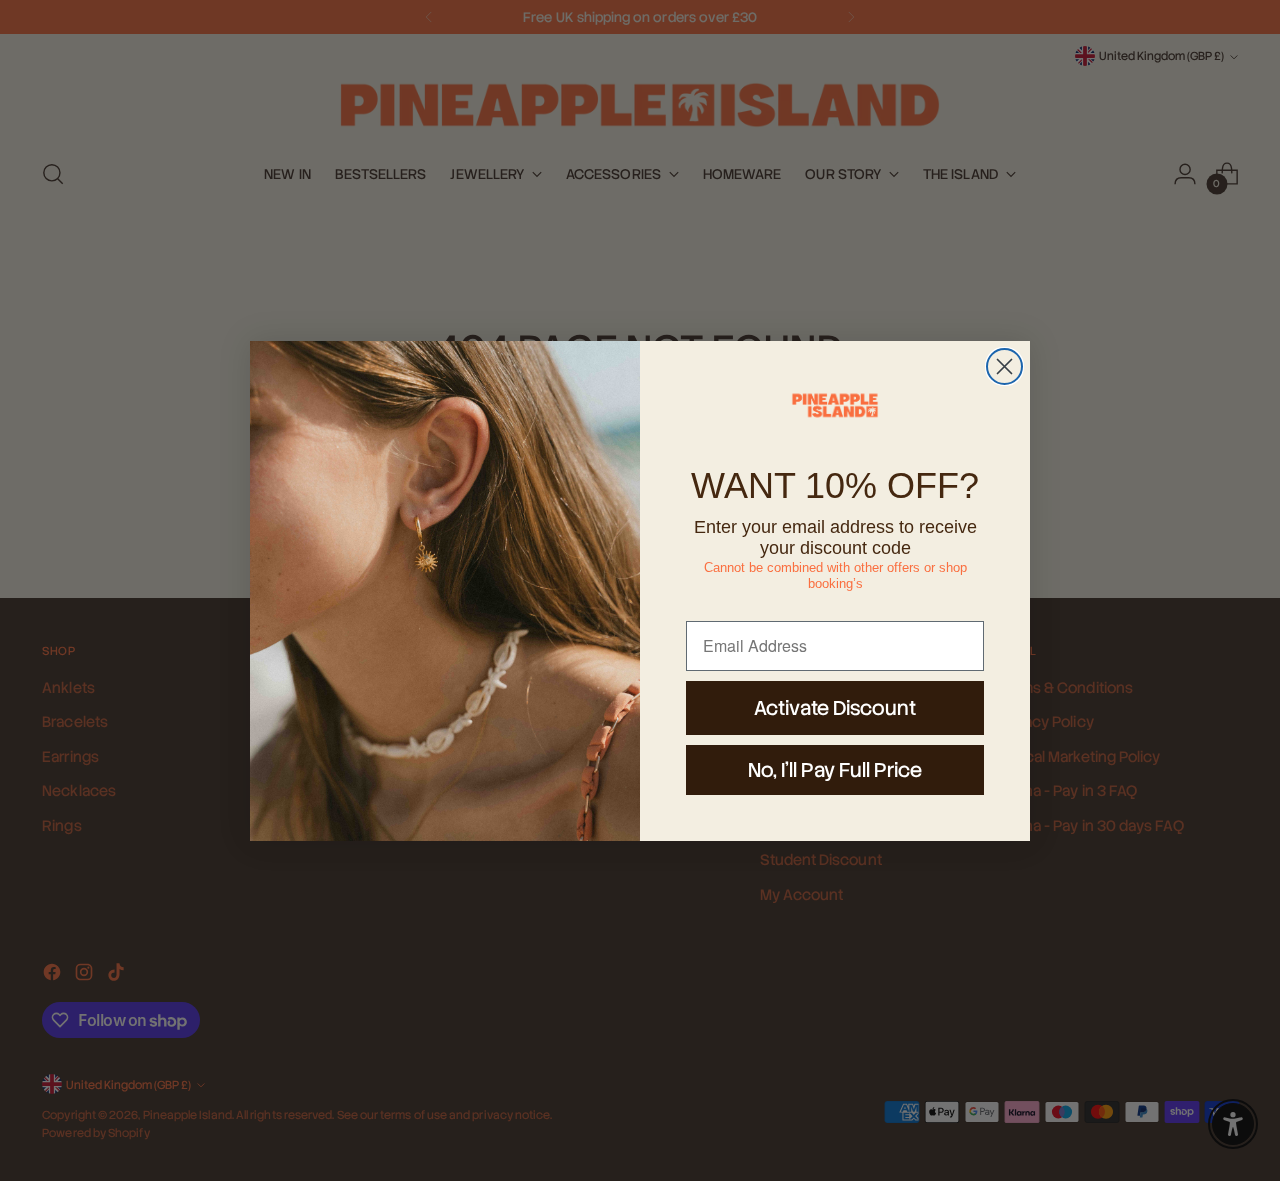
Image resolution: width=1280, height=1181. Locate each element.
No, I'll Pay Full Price (835, 770)
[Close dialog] (1004, 366)
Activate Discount (835, 708)
